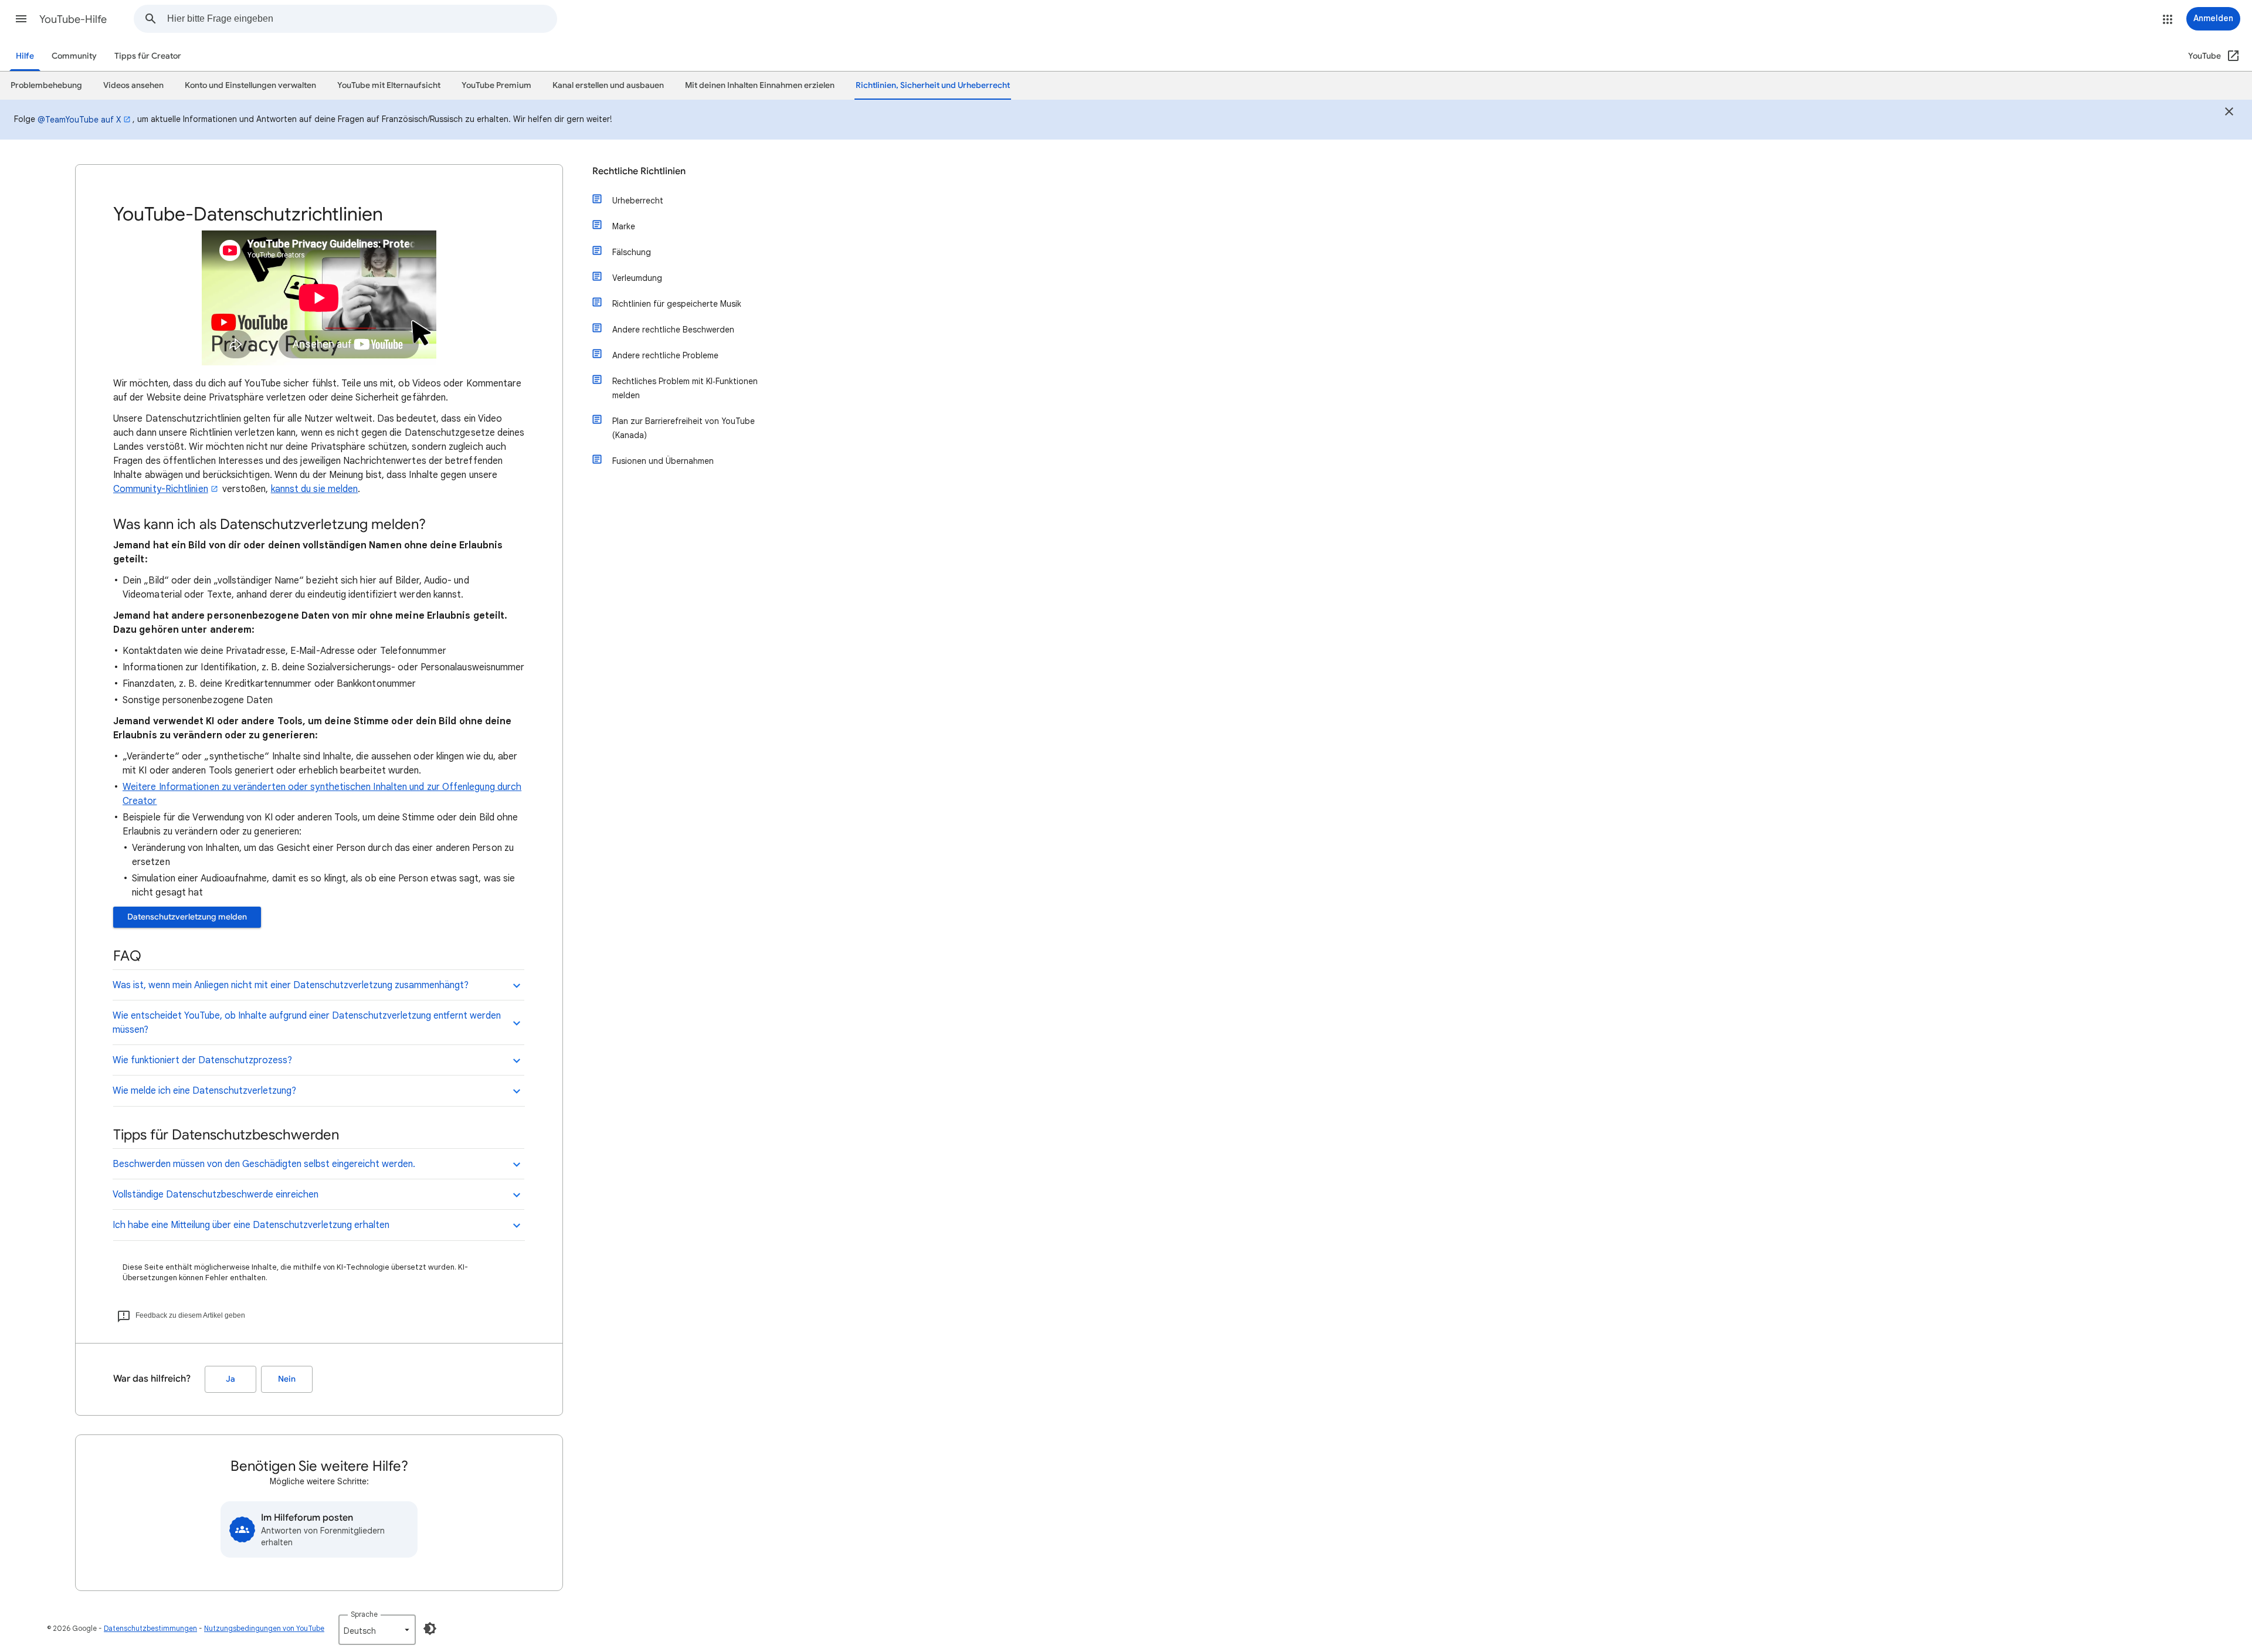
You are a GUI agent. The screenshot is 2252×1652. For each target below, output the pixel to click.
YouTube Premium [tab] (496, 85)
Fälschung (632, 252)
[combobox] (362, 19)
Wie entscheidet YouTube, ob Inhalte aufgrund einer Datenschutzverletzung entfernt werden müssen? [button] (307, 1023)
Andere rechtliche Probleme (665, 355)
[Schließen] (2229, 113)
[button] (21, 19)
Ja (230, 1379)
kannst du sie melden (315, 489)
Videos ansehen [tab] (133, 85)
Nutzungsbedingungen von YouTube (264, 1628)
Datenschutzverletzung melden (187, 917)
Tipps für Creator (148, 56)
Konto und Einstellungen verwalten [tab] (250, 85)
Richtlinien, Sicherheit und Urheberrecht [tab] (933, 85)
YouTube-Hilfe (73, 19)
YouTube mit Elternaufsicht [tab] (389, 85)
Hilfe (25, 56)
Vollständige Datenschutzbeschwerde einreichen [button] (216, 1195)
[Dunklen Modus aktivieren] (430, 1629)
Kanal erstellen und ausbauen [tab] (608, 85)
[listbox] (377, 1630)
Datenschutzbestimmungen (150, 1628)
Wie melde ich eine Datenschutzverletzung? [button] (204, 1091)
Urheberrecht (638, 201)
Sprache (364, 1614)
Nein (287, 1379)
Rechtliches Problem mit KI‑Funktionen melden (685, 388)
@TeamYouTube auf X (79, 120)
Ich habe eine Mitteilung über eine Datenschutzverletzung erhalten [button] (251, 1225)
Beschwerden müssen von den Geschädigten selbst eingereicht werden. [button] (264, 1164)
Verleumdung (637, 278)
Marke (624, 226)
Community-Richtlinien (161, 489)
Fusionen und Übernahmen (663, 461)
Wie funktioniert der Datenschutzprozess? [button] (202, 1060)
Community (74, 56)
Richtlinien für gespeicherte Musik (677, 304)
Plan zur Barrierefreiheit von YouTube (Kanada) (684, 428)
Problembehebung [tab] (46, 85)
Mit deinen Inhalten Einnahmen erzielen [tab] (760, 85)
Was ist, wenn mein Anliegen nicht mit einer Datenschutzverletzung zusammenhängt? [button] (291, 985)
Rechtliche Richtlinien (639, 171)
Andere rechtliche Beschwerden (673, 330)
